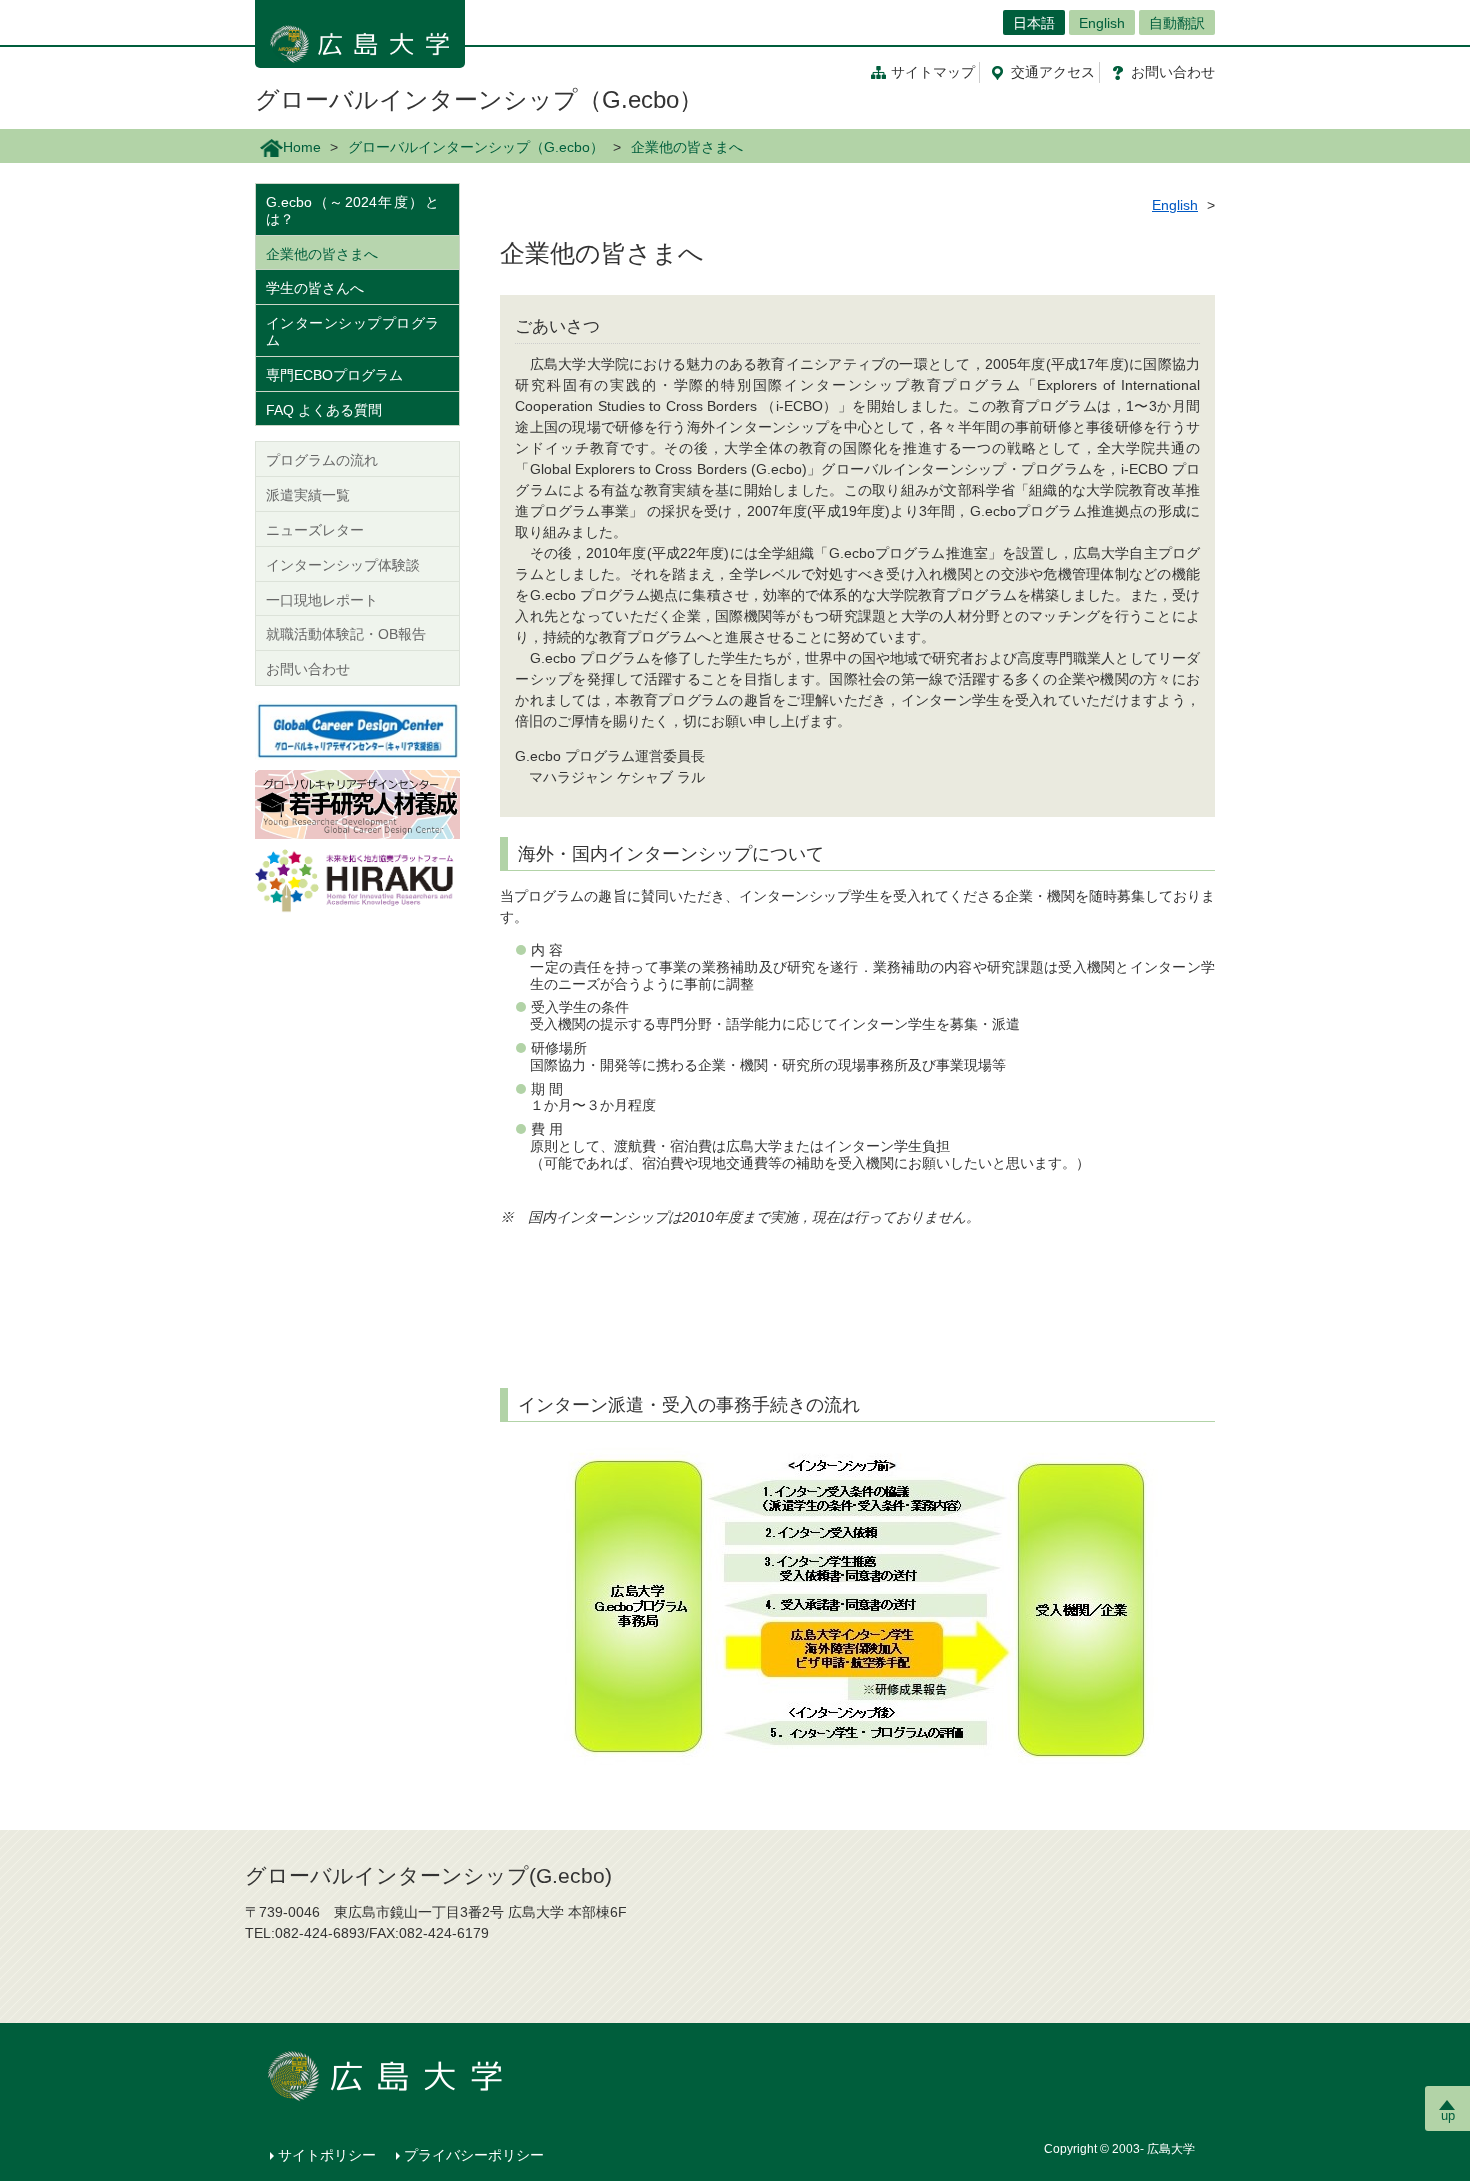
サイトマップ (933, 72)
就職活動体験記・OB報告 (346, 634)
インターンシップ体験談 (343, 565)
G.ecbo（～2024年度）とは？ (352, 210)
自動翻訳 (1177, 23)
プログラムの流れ (322, 460)
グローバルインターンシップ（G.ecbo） (479, 99)
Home (302, 147)
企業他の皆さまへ (322, 254)
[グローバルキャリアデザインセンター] (357, 729)
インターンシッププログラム (352, 331)
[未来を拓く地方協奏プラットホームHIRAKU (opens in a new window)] (357, 882)
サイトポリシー (327, 2155)
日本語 (1034, 23)
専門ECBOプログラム (334, 375)
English (1102, 23)
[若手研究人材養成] (357, 803)
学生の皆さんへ (315, 288)
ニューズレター (315, 530)
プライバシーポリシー (474, 2155)
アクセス (1053, 72)
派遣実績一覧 (308, 495)
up (1448, 2115)
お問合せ (1173, 72)
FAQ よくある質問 (324, 410)
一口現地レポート (322, 600)
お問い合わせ (308, 669)
